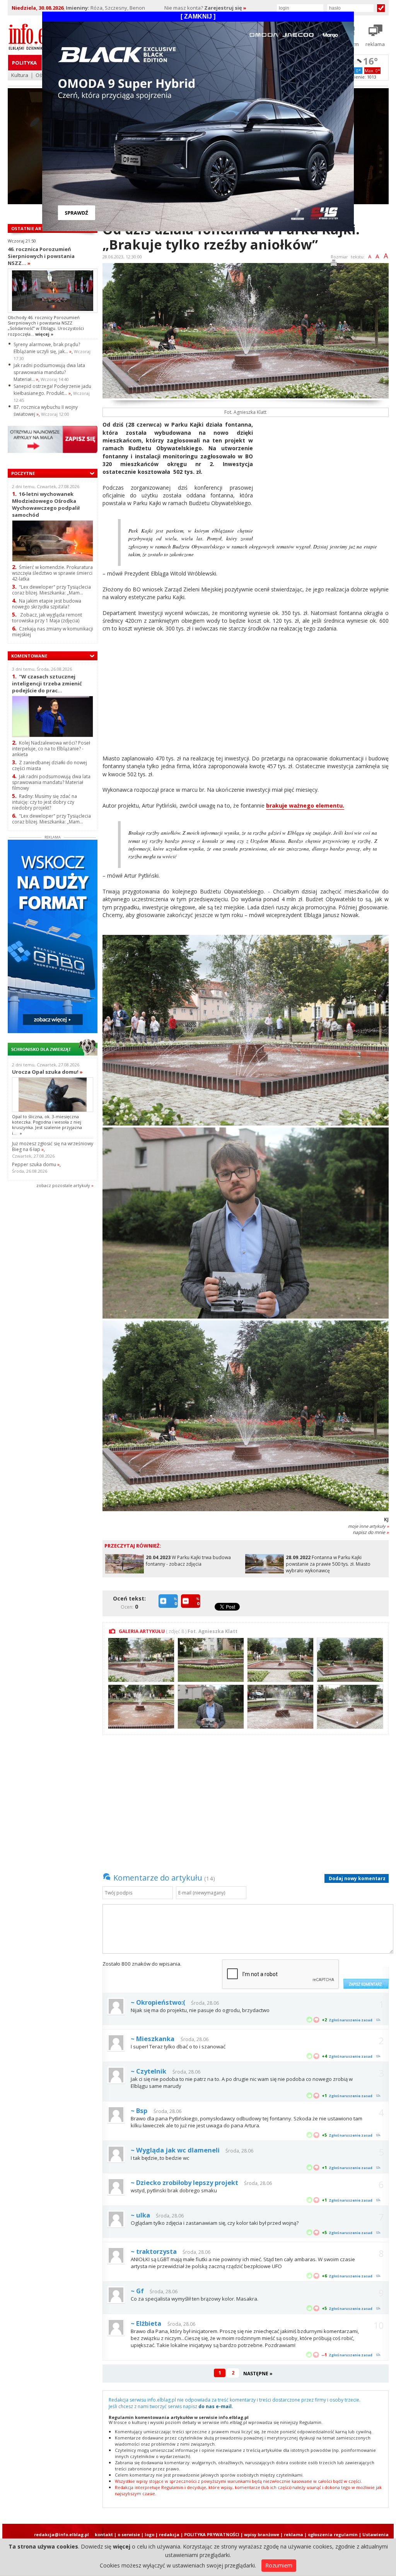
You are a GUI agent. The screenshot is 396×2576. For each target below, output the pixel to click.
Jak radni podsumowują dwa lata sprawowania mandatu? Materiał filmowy (51, 782)
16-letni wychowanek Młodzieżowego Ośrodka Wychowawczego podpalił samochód (46, 504)
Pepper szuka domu (36, 1164)
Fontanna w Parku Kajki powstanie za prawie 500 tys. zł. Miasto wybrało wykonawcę (328, 1564)
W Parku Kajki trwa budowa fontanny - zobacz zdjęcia (188, 1561)
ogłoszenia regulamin (333, 2534)
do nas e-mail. (216, 2406)
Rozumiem (279, 2565)
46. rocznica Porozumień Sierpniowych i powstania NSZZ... (41, 256)
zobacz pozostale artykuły (63, 1185)
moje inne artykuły (368, 1526)
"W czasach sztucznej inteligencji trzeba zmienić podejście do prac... (47, 683)
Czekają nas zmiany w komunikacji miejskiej (53, 632)
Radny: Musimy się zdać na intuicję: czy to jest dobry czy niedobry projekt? (44, 802)
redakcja (169, 2534)
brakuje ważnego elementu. (305, 805)
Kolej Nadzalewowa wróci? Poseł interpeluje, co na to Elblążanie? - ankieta (51, 749)
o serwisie (129, 2534)
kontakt (104, 2534)
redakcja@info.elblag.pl (61, 2534)
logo (149, 2534)
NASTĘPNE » (258, 2374)
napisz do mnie (371, 1532)
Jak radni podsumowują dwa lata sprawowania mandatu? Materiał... (49, 372)
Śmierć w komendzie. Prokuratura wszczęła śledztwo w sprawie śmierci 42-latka (52, 573)
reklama (294, 2534)
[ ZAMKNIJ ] (198, 16)
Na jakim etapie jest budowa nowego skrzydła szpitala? (47, 604)
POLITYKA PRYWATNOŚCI (212, 2534)
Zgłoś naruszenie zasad (351, 2020)
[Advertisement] (324, 475)
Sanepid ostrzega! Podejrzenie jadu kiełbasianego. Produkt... (52, 390)
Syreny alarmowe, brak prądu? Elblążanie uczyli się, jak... (47, 348)
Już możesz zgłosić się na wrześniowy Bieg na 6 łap (53, 1146)
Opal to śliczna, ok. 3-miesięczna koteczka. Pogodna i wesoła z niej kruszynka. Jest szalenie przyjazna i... (47, 1125)
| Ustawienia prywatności (374, 2537)
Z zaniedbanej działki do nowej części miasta (49, 765)
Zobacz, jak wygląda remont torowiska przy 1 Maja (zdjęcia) (47, 618)
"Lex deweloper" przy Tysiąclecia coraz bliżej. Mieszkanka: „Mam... (51, 590)
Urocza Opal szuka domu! (47, 1072)
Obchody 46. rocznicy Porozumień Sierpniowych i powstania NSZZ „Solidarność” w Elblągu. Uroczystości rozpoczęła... (46, 326)
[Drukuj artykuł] (334, 264)
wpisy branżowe (262, 2534)
